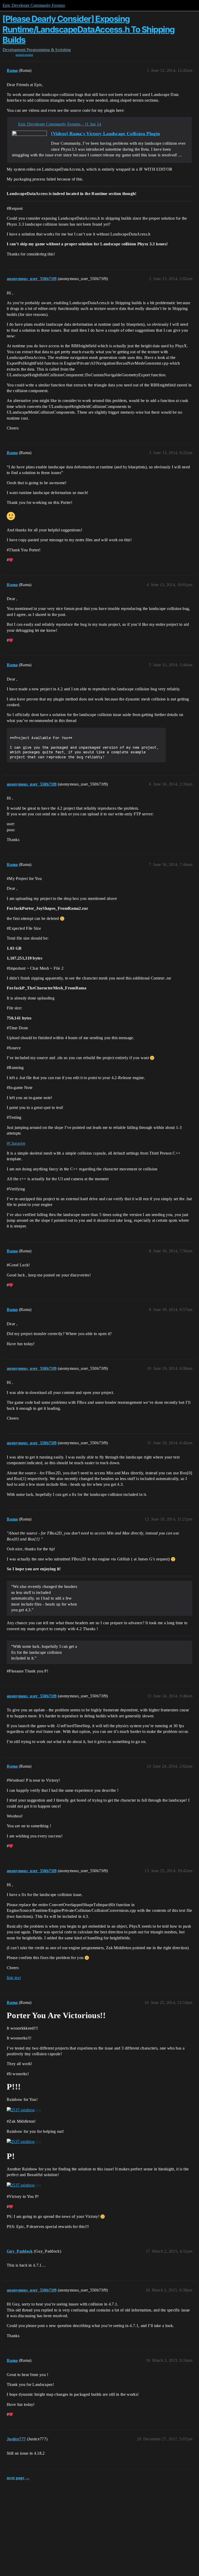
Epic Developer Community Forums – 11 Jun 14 (60, 124)
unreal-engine (24, 55)
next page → (18, 2478)
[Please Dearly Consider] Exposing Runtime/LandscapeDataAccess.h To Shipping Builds (89, 29)
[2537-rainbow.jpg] (24, 2110)
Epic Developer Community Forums (34, 5)
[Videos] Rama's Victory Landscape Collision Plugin (105, 134)
